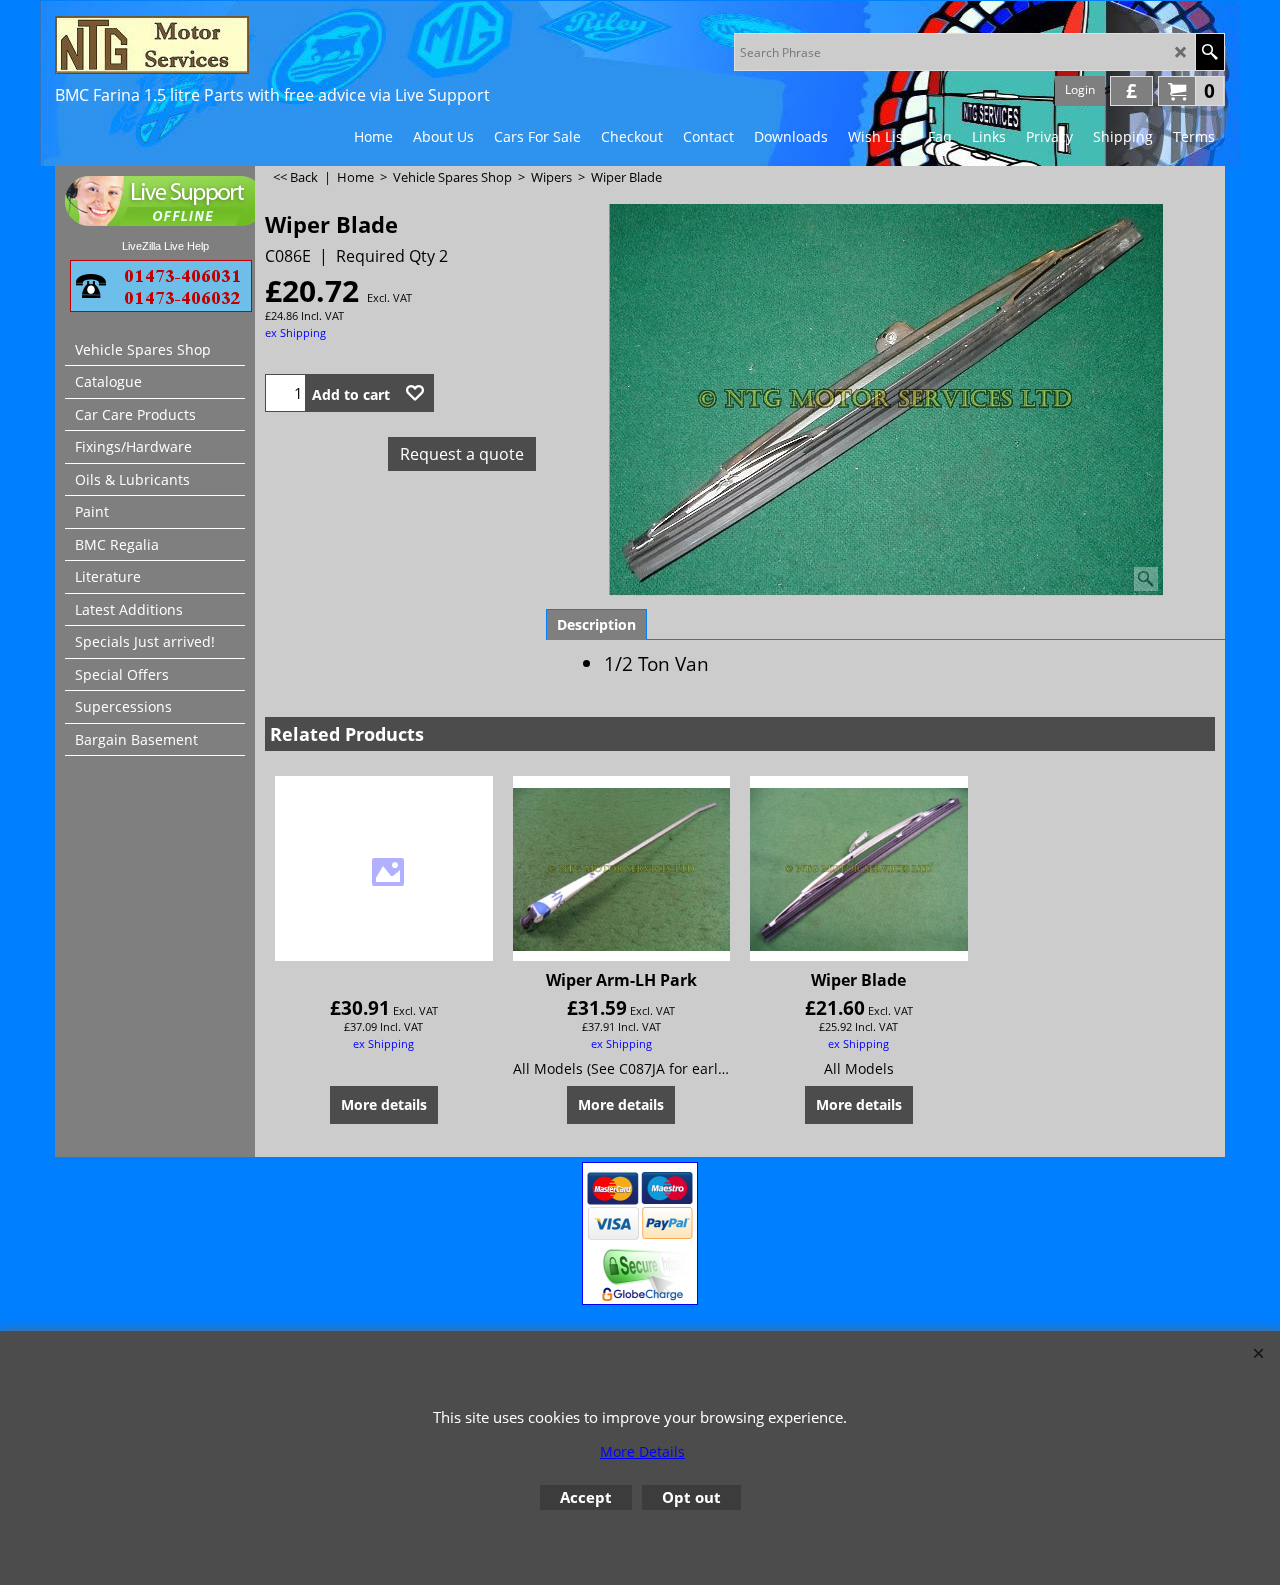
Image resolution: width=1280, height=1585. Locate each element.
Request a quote (462, 454)
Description (596, 624)
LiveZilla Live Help (165, 246)
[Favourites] (415, 393)
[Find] (1209, 52)
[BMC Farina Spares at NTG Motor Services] (230, 45)
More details (384, 1104)
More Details (642, 1451)
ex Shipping (295, 332)
